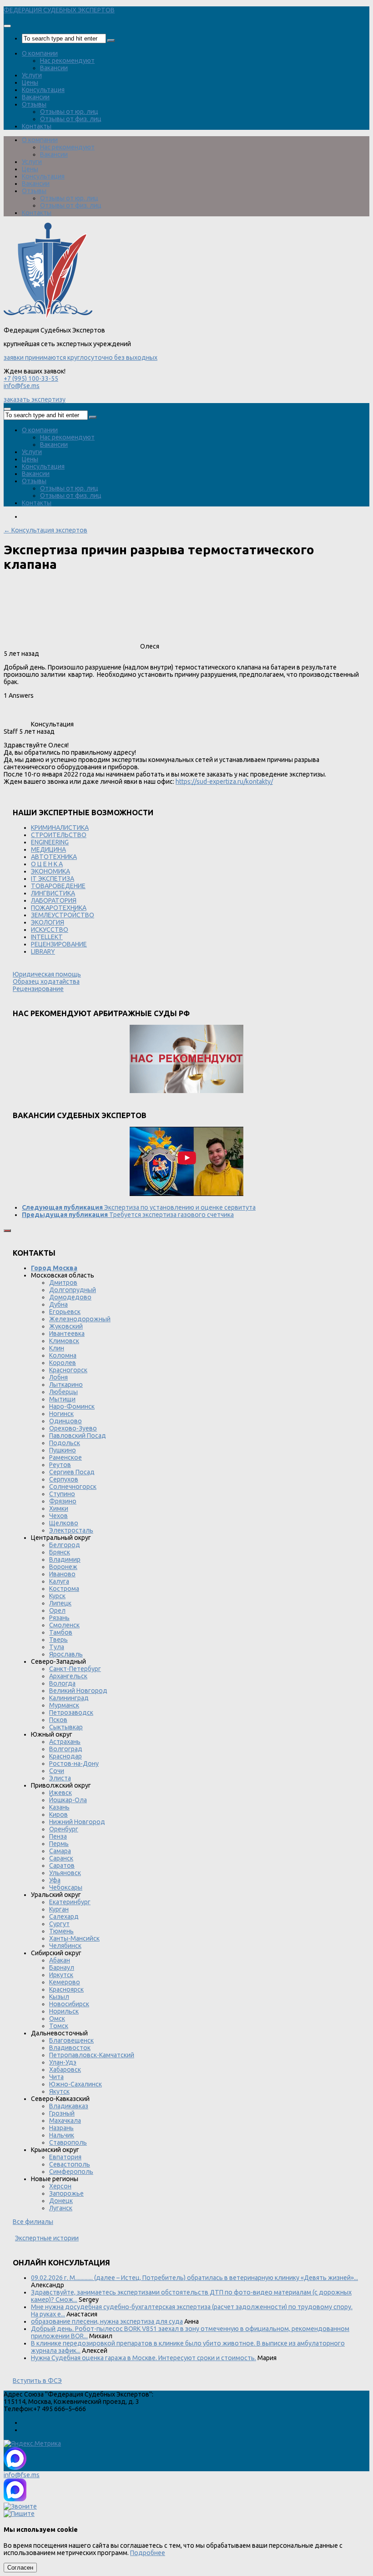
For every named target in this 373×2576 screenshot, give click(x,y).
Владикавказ (69, 2106)
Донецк (61, 2201)
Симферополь (71, 2172)
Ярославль (66, 1654)
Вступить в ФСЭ (37, 2381)
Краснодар (66, 1756)
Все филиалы (33, 2222)
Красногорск (68, 1370)
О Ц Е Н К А (47, 864)
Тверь (58, 1640)
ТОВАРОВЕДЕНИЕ (58, 886)
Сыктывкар (66, 1727)
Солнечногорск (73, 1487)
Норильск (64, 2011)
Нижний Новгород (77, 1822)
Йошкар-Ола (68, 1800)
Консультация (43, 90)
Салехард (64, 1917)
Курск (57, 1596)
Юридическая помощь (47, 974)
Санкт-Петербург (75, 1669)
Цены (30, 82)
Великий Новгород (78, 1691)
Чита (56, 2077)
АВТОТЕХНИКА (54, 857)
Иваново (62, 1574)
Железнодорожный (80, 1319)
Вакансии (54, 68)
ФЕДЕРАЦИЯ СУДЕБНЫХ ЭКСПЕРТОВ (59, 10)
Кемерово (65, 1982)
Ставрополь (68, 2142)
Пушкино (63, 1450)
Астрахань (65, 1742)
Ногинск (61, 1414)
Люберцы (63, 1392)
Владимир (65, 1559)
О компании (40, 53)
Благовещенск (71, 2040)
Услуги (32, 75)
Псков (58, 1720)
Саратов (62, 1866)
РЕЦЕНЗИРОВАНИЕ (59, 944)
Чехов (58, 1516)
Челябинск (65, 1946)
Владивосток (70, 2048)
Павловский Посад (78, 1436)
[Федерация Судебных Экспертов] (48, 316)
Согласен (20, 2568)
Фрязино (63, 1501)
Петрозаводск (71, 1712)
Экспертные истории (47, 2238)
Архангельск (68, 1676)
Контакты (37, 126)
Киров (58, 1814)
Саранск (61, 1858)
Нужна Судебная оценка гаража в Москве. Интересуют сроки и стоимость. (144, 2358)
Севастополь (70, 2164)
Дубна (58, 1304)
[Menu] (7, 26)
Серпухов (64, 1479)
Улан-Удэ (63, 2062)
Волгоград (66, 1749)
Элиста (60, 1778)
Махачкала (65, 2121)
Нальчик (62, 2135)
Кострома (64, 1589)
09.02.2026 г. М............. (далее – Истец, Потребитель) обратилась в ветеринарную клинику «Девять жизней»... (194, 2278)
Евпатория (65, 2157)
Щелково (64, 1523)
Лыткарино (66, 1385)
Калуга (59, 1581)
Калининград (69, 1698)
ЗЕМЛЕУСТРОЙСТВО (63, 915)
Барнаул (62, 1968)
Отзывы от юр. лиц (69, 112)
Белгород (65, 1545)
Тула (57, 1647)
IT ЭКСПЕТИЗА (53, 879)
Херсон (60, 2186)
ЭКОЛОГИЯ (48, 922)
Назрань (61, 2128)
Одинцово (66, 1421)
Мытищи (62, 1399)
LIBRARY (43, 951)
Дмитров (63, 1283)
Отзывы (34, 104)
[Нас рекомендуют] (186, 1060)
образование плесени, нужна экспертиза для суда (107, 2321)
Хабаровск (65, 2070)
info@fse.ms (22, 386)
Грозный (62, 2113)
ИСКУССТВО (50, 930)
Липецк (60, 1603)
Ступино (62, 1494)
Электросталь (71, 1530)
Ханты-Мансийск (74, 1938)
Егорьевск (65, 1312)
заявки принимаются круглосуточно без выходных (81, 358)
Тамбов (61, 1632)
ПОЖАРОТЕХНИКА (59, 908)
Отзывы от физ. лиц (71, 119)
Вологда (62, 1683)
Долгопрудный (73, 1290)
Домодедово (70, 1297)
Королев (63, 1363)
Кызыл (59, 1997)
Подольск (65, 1443)
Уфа (55, 1880)
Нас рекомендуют (67, 61)
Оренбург (64, 1829)
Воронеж (63, 1567)
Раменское (66, 1457)
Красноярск (66, 1989)
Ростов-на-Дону (74, 1763)
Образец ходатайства (46, 981)
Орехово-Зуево (73, 1428)
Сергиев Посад (72, 1472)
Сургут (59, 1924)
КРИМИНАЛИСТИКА (60, 828)
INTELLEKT (47, 937)
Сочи (57, 1771)
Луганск (61, 2208)
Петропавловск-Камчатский (92, 2055)
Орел (57, 1610)
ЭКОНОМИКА (50, 871)
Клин (57, 1348)
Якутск (59, 2091)
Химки (59, 1508)
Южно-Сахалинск (76, 2084)
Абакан (60, 1960)
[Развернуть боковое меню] (7, 1231)
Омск (57, 2019)
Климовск (64, 1341)
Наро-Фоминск (72, 1406)
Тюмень (61, 1931)
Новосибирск (69, 2004)
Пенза (58, 1836)
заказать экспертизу (35, 399)
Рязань (59, 1618)
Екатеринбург (70, 1902)
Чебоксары (66, 1887)
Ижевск (60, 1793)
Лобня (58, 1377)
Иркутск (61, 1975)
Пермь (59, 1844)
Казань (59, 1807)
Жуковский (66, 1326)
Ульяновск (65, 1873)
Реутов (60, 1465)
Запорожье (66, 2193)
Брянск (60, 1552)
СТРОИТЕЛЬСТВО (59, 835)
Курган (59, 1909)
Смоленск (64, 1625)
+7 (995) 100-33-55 (31, 378)
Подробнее (148, 2553)
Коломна (63, 1355)
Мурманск (64, 1705)
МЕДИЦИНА (48, 849)
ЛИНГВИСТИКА (53, 893)
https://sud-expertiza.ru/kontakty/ (224, 782)
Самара (60, 1851)
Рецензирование (38, 989)
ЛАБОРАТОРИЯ (54, 900)
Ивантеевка (67, 1334)
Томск (59, 2026)
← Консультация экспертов (45, 530)
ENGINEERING (50, 842)
